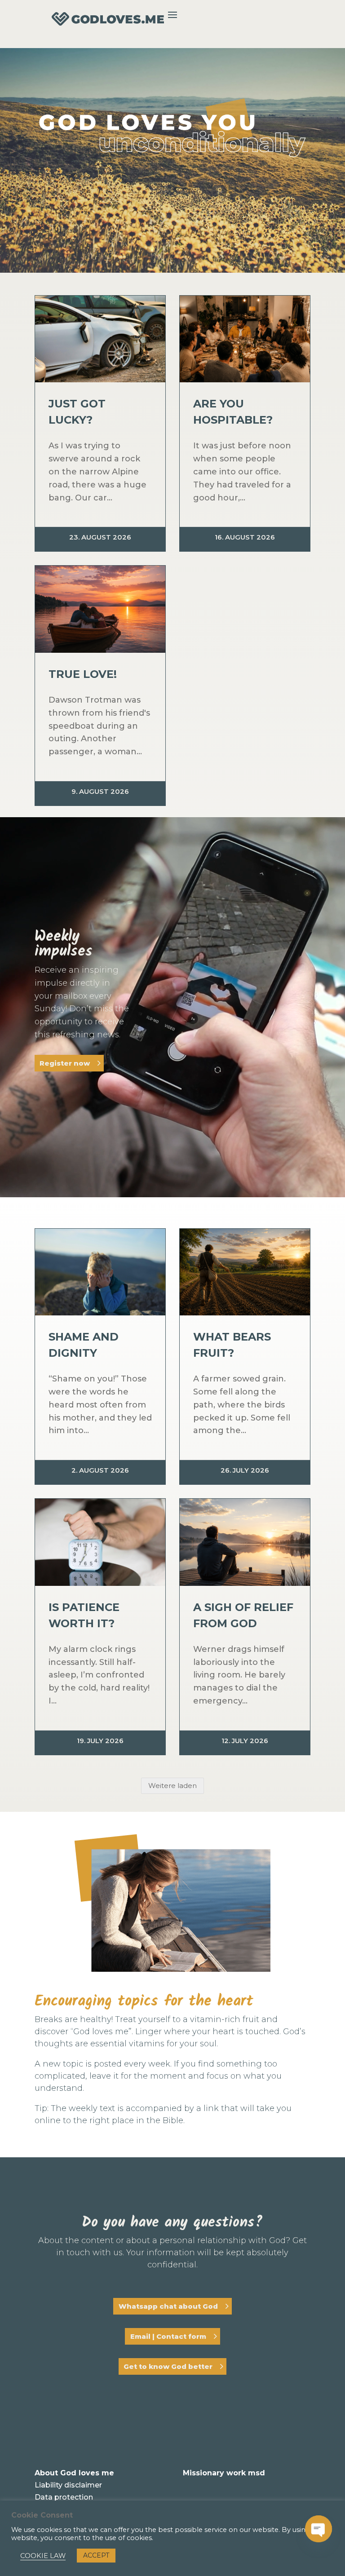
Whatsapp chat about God (168, 2306)
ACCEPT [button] (96, 2555)
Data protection (64, 2497)
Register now (65, 1063)
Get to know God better (168, 2366)
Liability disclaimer (68, 2485)
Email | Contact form (168, 2336)
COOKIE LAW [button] (43, 2556)
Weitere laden (172, 1786)
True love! (83, 674)
